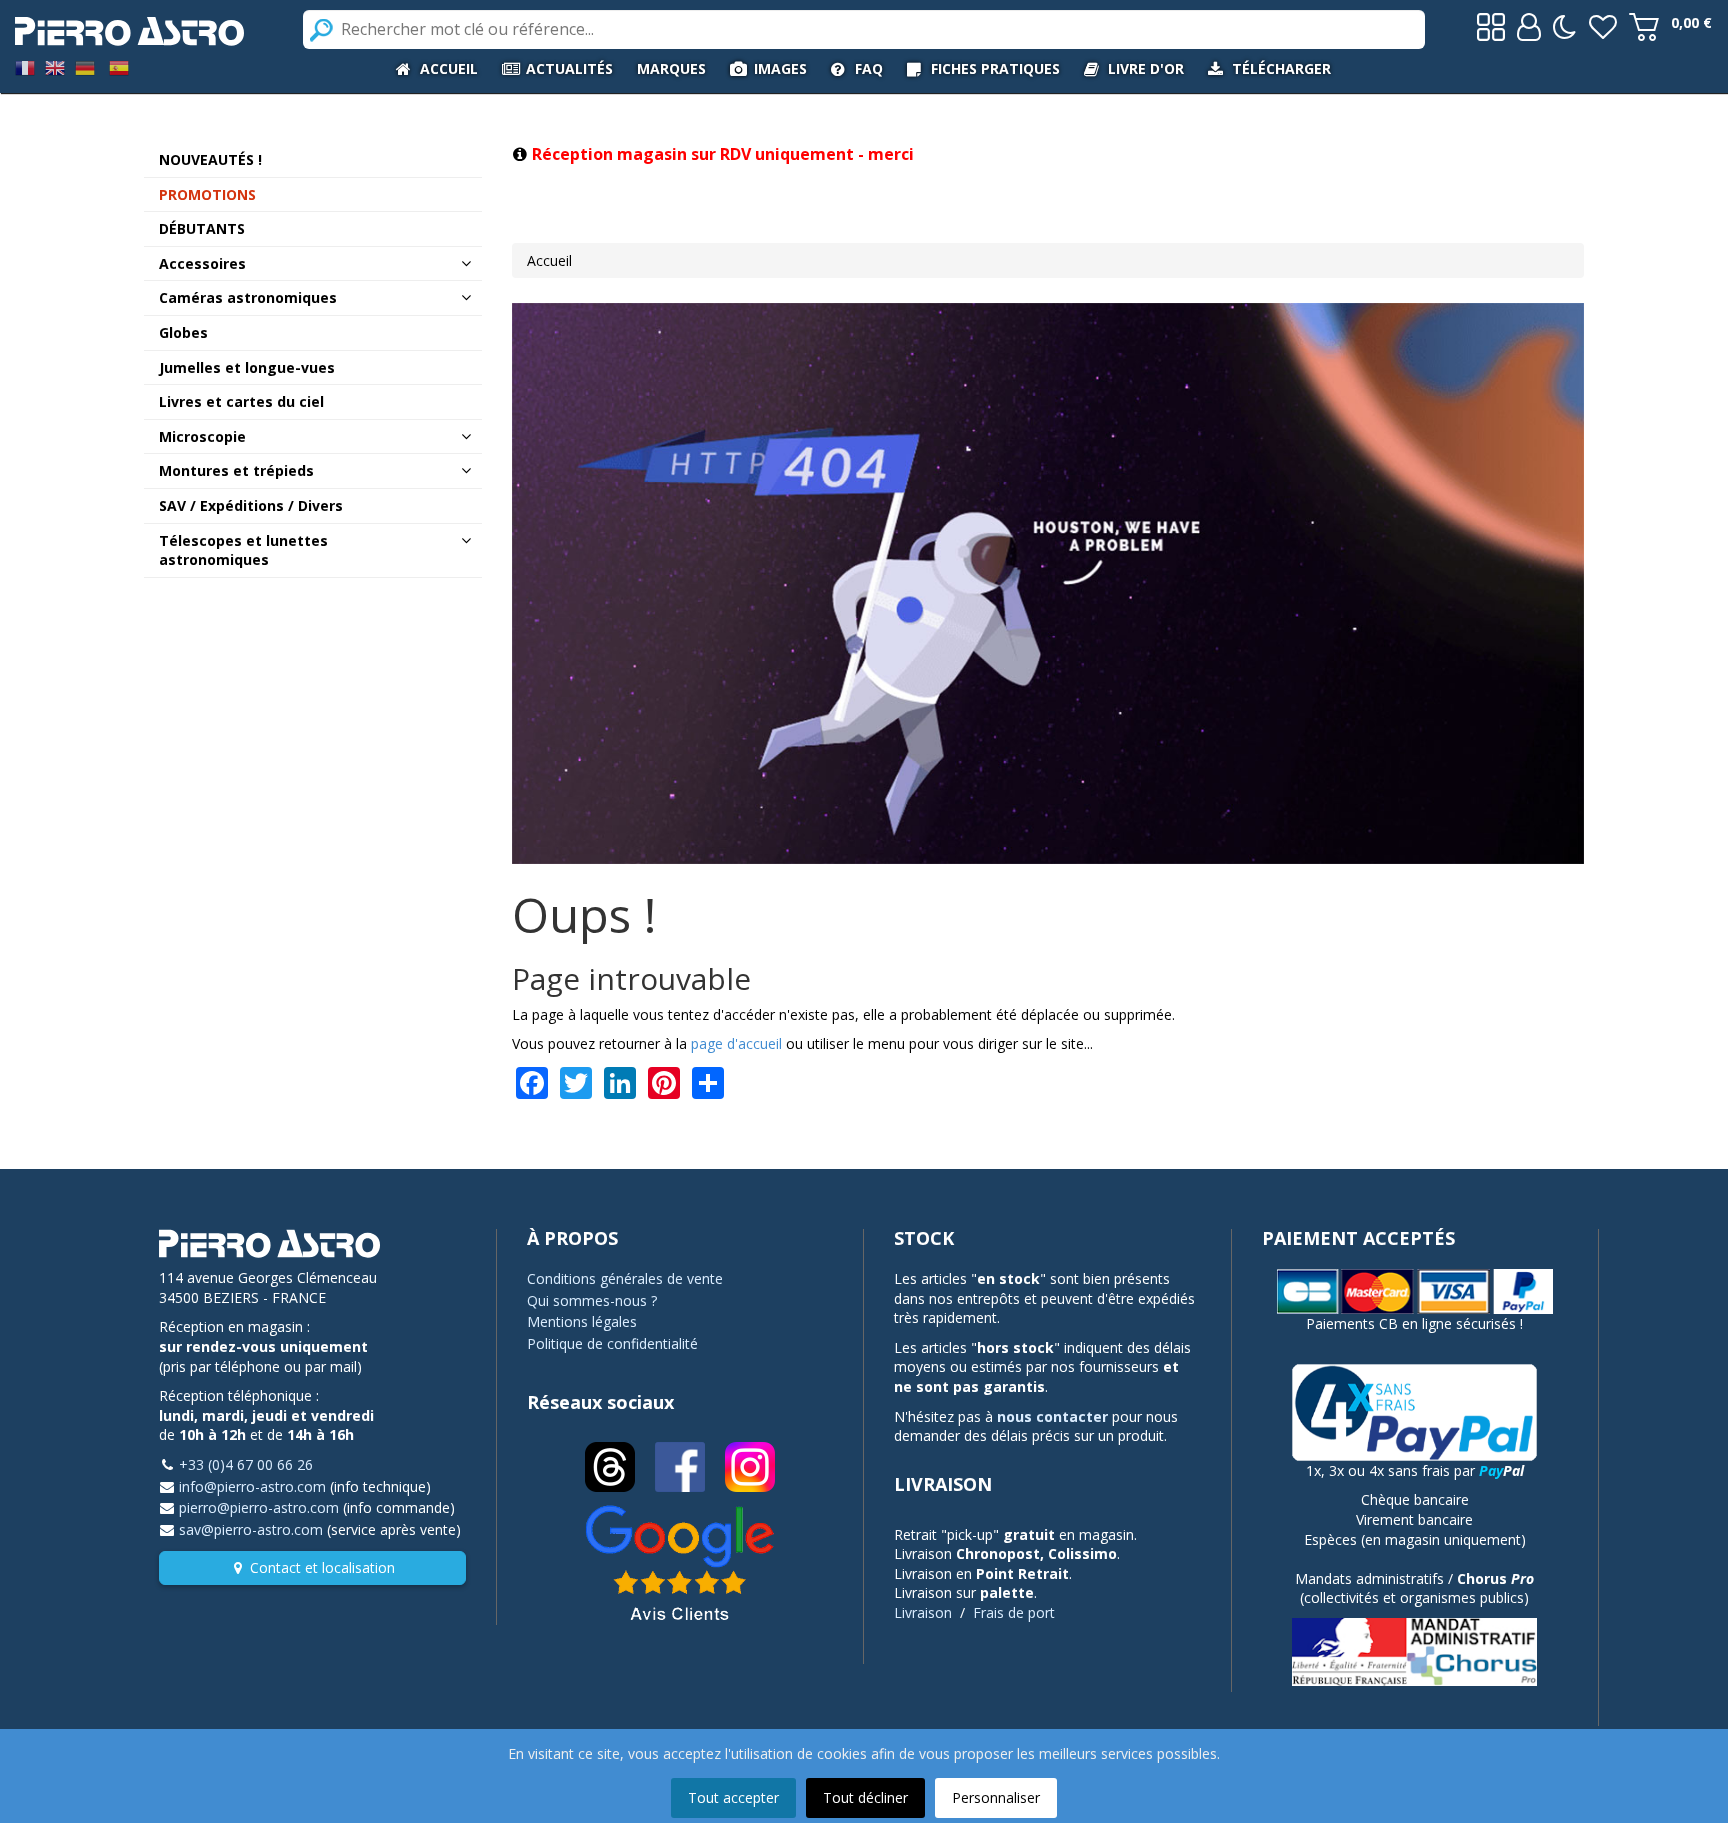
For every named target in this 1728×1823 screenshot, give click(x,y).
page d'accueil (736, 1043)
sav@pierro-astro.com (251, 1529)
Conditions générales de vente (625, 1278)
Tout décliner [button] (865, 1797)
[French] (25, 66)
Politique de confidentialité (612, 1343)
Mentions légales (582, 1321)
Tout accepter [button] (733, 1797)
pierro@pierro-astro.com (259, 1507)
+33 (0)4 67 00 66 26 (246, 1464)
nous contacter (1052, 1416)
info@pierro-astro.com (252, 1486)
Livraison (923, 1612)
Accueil (549, 260)
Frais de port (1014, 1612)
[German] (85, 66)
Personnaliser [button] (996, 1797)
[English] (55, 66)
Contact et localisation (322, 1567)
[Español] (119, 66)
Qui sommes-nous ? (592, 1300)
